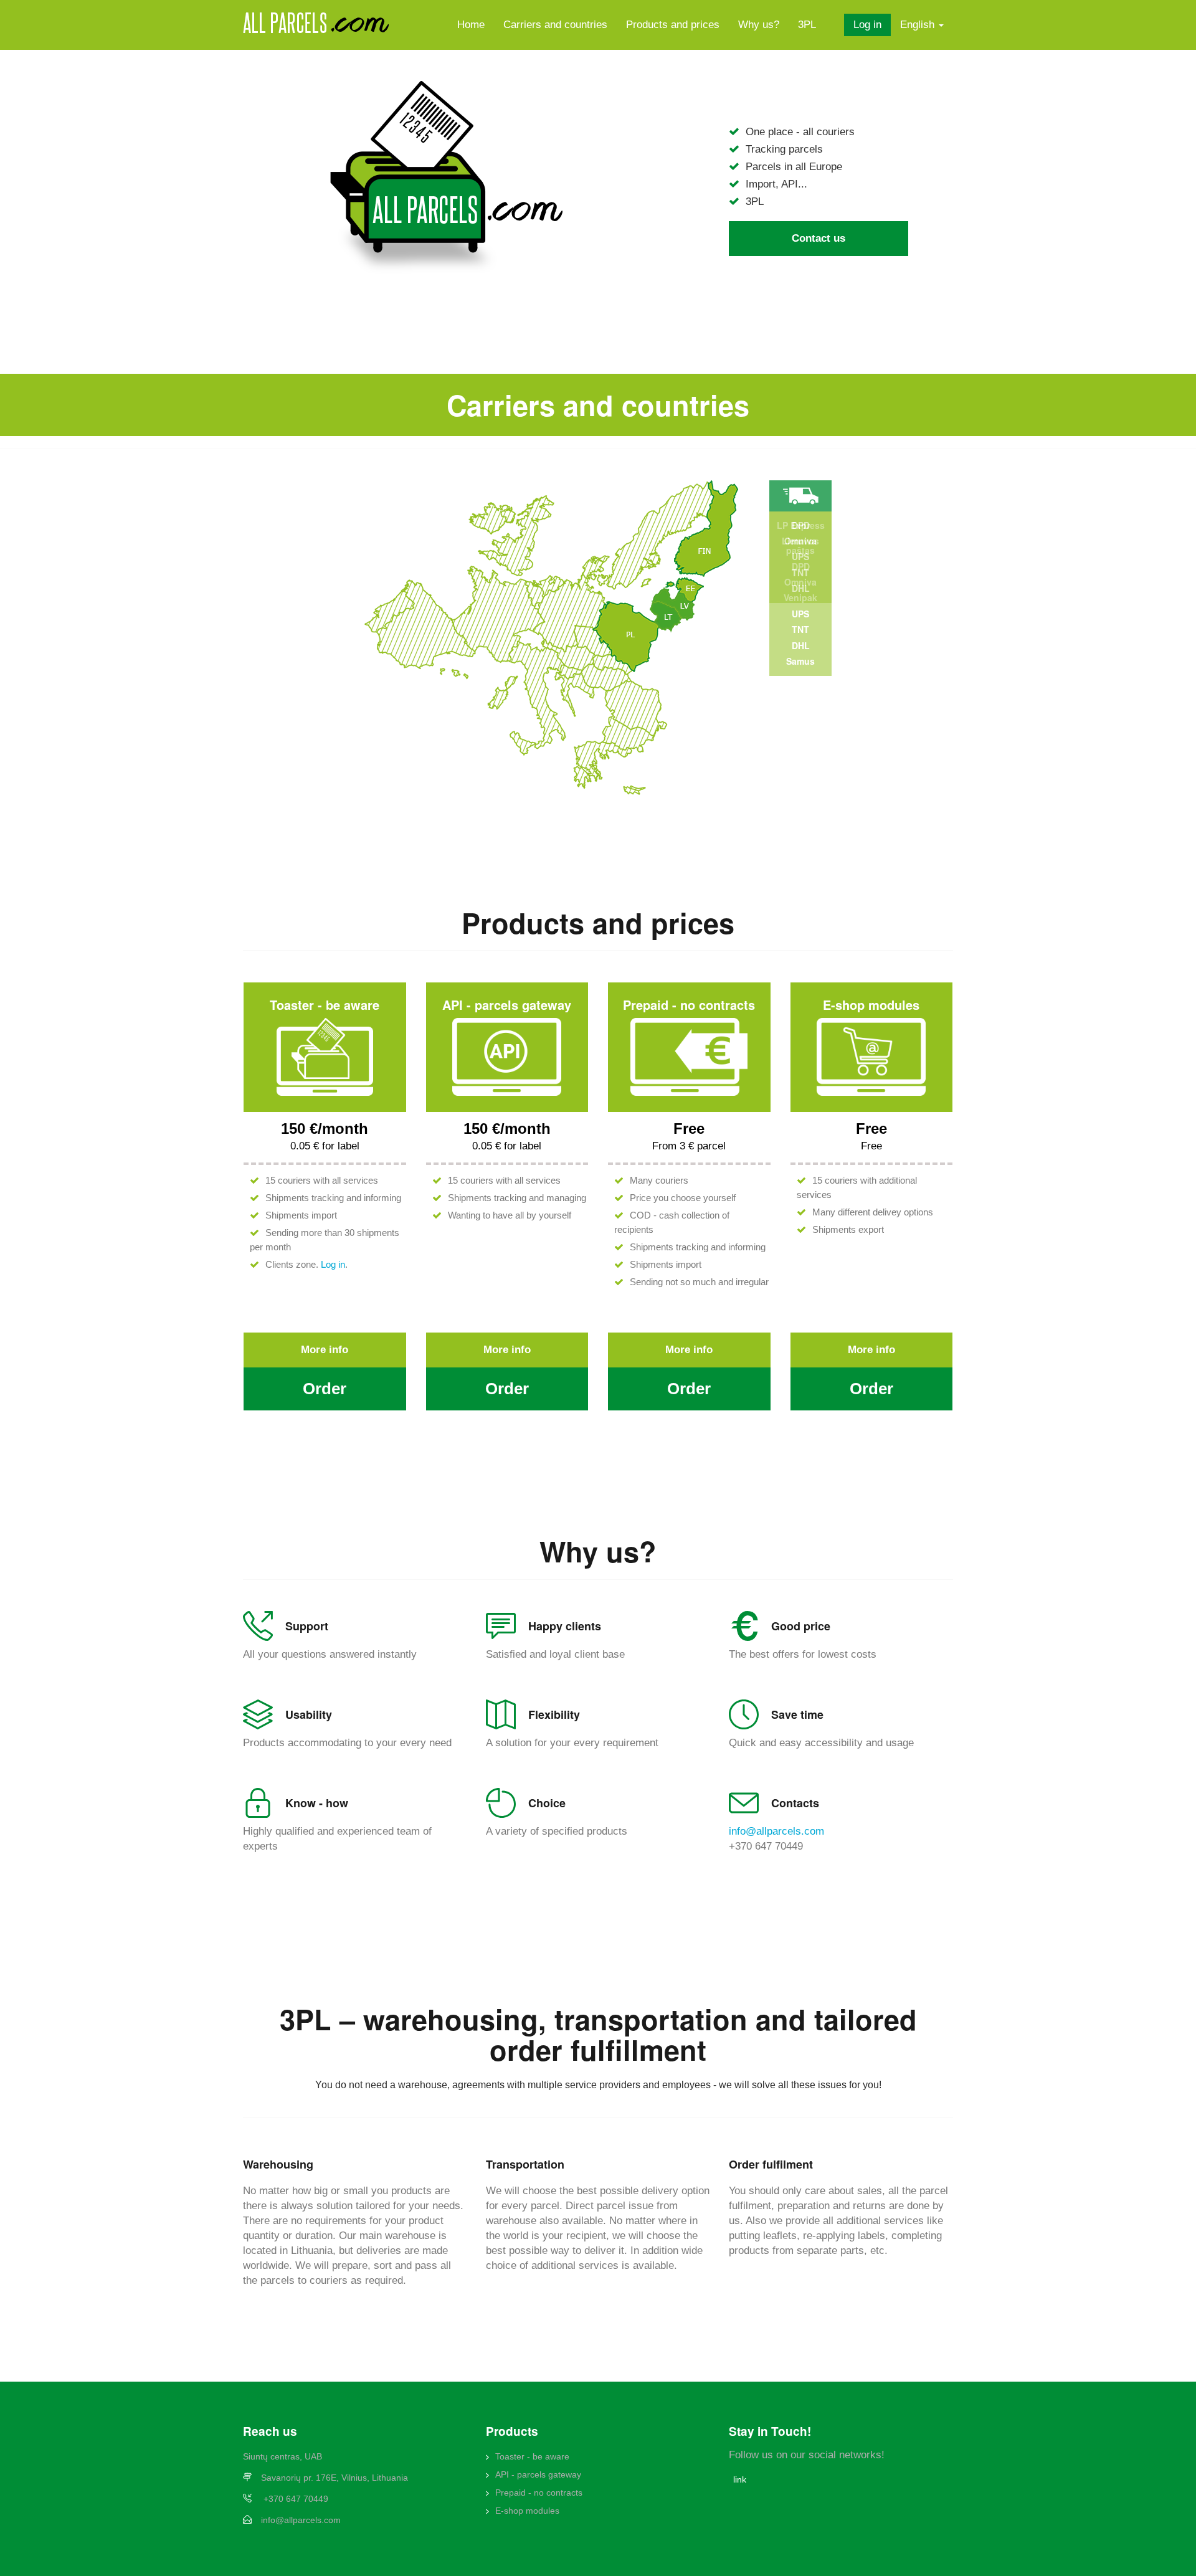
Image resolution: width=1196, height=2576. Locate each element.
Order (325, 1389)
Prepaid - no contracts (539, 2493)
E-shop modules (527, 2511)
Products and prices (673, 25)
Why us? (759, 25)
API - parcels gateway (538, 2474)
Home (471, 25)
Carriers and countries (555, 25)
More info (325, 1350)
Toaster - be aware (532, 2456)
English (919, 25)
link (740, 2479)
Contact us (819, 238)
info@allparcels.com (776, 1831)
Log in (867, 25)
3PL (807, 25)
